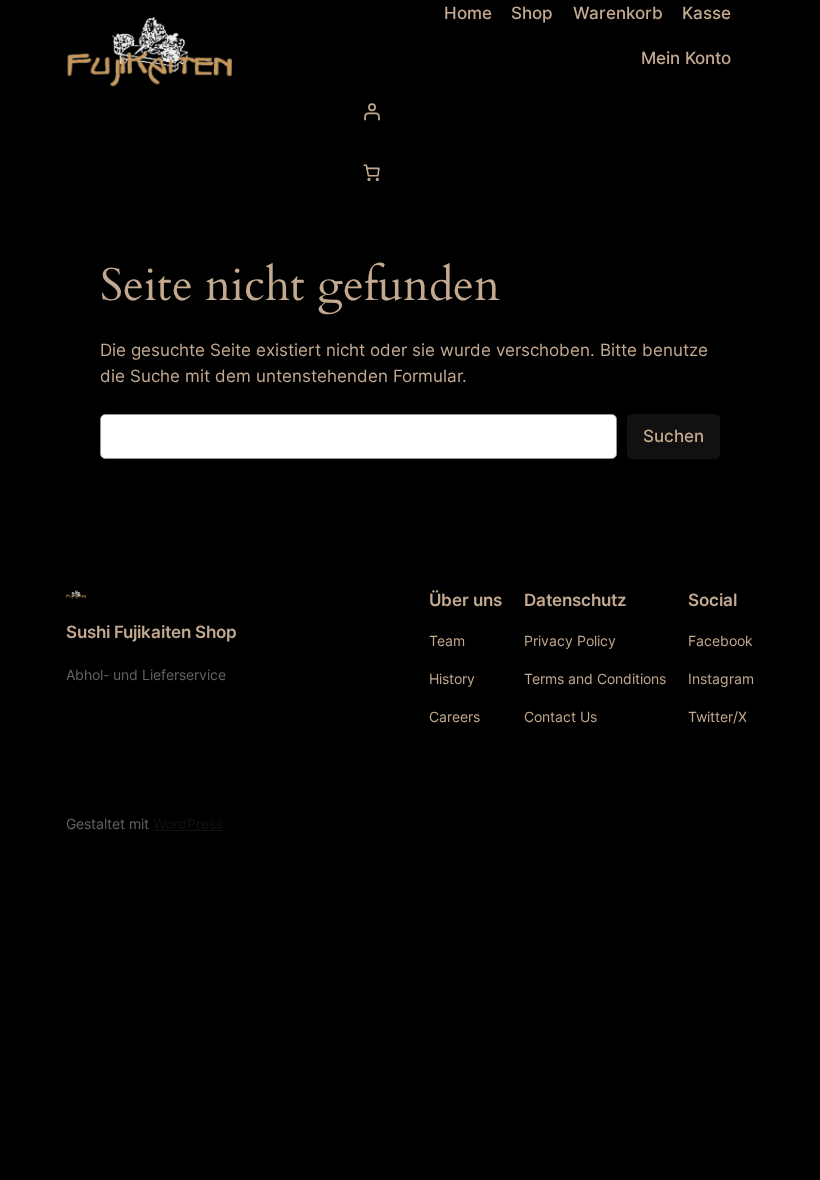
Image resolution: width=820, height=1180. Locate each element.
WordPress (188, 823)
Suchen (673, 436)
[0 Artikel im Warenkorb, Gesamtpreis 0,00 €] (371, 173)
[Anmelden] (540, 111)
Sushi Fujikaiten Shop (151, 632)
